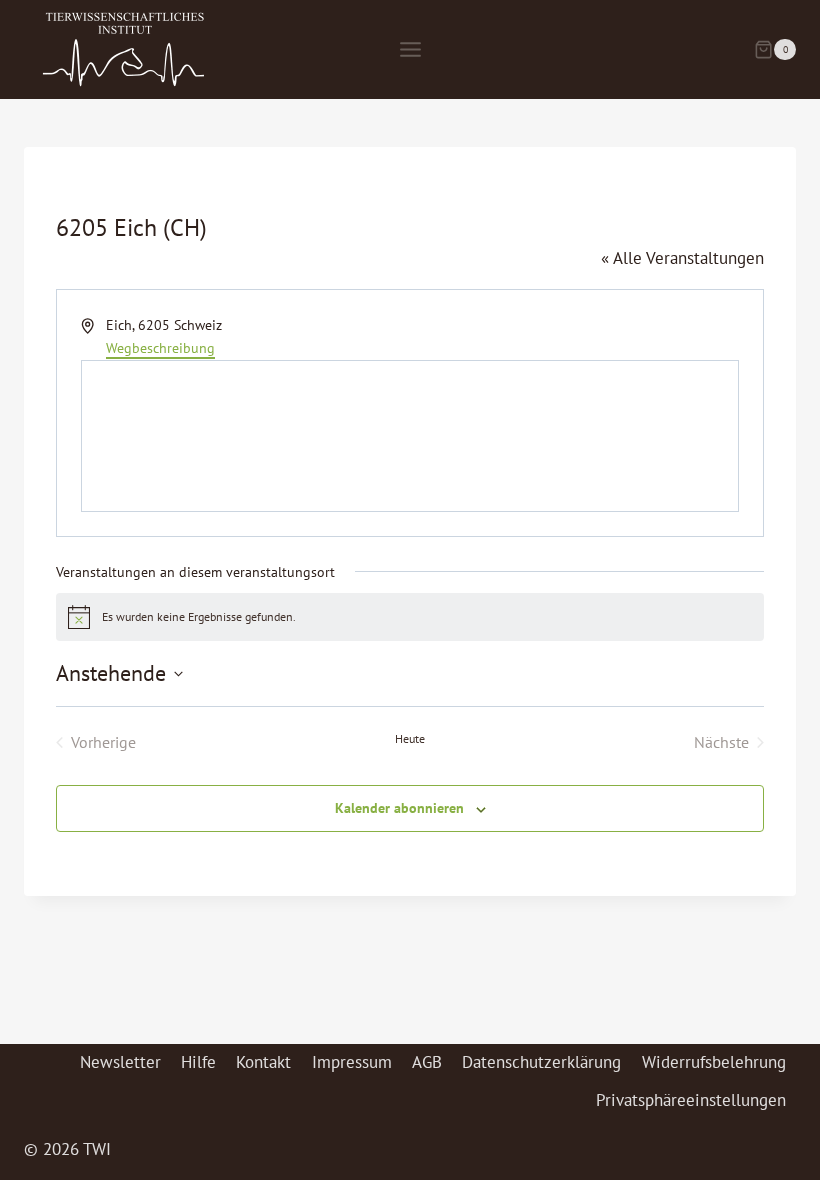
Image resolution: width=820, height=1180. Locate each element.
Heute (410, 738)
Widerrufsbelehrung (714, 1062)
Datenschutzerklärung (541, 1062)
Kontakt (263, 1062)
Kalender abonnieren (399, 808)
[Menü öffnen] (410, 49)
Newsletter (120, 1062)
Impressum (352, 1062)
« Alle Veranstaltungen (682, 258)
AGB (427, 1062)
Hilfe (198, 1062)
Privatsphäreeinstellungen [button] (691, 1100)
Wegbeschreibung (160, 348)
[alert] (410, 617)
